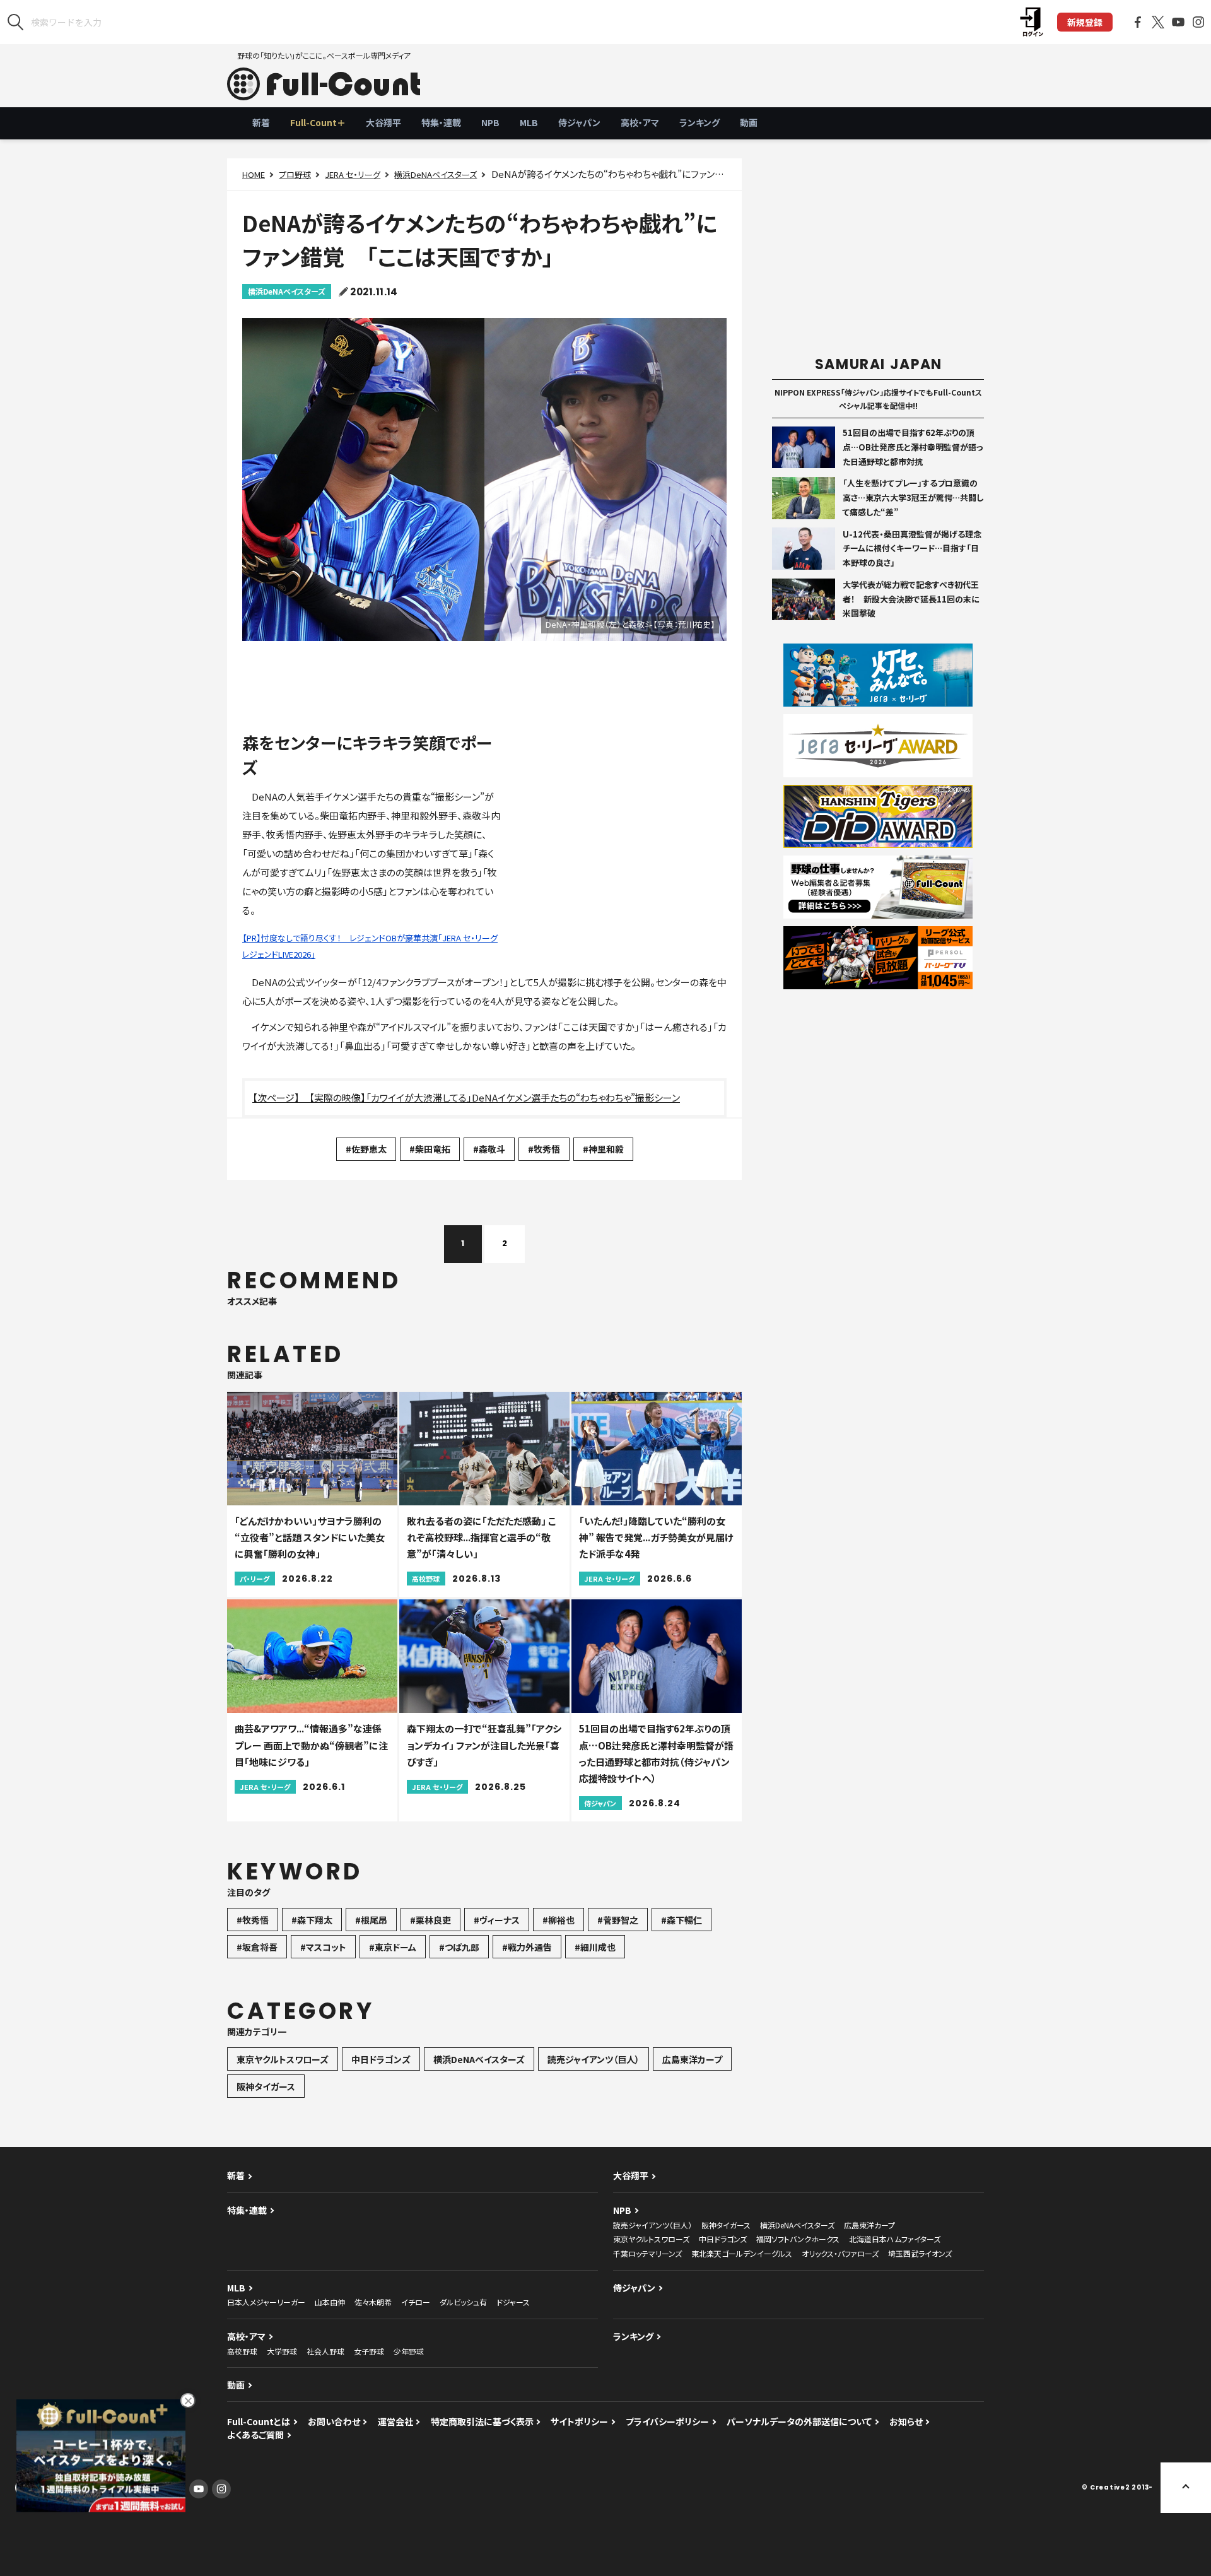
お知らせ (906, 2421)
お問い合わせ (334, 2421)
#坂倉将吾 (257, 1947)
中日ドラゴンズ (381, 2059)
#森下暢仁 (682, 1920)
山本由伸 (330, 2302)
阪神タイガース (266, 2086)
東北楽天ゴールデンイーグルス (742, 2253)
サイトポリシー (579, 2421)
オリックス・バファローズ (840, 2253)
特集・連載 (441, 122)
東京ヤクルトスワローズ (283, 2059)
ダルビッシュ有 (463, 2302)
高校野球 (242, 2351)
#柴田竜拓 (430, 1149)
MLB (529, 122)
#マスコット (323, 1947)
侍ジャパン (579, 122)
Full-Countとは (259, 2421)
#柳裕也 (559, 1920)
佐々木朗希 (373, 2302)
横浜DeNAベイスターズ (436, 174)
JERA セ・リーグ (353, 174)
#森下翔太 (312, 1920)
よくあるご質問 (255, 2435)
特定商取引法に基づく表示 (482, 2421)
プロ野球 (295, 174)
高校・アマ (640, 122)
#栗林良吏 (430, 1920)
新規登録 (1085, 22)
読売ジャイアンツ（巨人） (594, 2059)
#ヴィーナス (497, 1920)
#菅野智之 (618, 1920)
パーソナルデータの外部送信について (799, 2421)
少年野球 (409, 2351)
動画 (749, 122)
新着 (261, 122)
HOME (254, 174)
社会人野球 (325, 2351)
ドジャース (513, 2302)
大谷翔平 (383, 122)
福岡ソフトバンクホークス (798, 2239)
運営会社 (395, 2421)
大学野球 (282, 2351)
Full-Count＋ (318, 122)
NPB (490, 122)
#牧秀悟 (544, 1149)
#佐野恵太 (366, 1149)
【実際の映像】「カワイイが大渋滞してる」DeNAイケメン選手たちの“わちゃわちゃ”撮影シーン (494, 1097)
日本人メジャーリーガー (266, 2302)
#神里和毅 (603, 1149)
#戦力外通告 (527, 1947)
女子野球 (369, 2351)
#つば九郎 (459, 1947)
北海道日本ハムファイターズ (895, 2239)
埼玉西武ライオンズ (920, 2253)
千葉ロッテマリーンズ (647, 2253)
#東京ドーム (393, 1947)
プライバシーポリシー (667, 2421)
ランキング (699, 122)
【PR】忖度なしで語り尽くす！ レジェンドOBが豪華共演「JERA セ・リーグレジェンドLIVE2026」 (370, 946)
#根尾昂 (371, 1920)
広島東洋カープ (692, 2059)
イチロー (416, 2302)
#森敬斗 (489, 1149)
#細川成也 (595, 1947)
